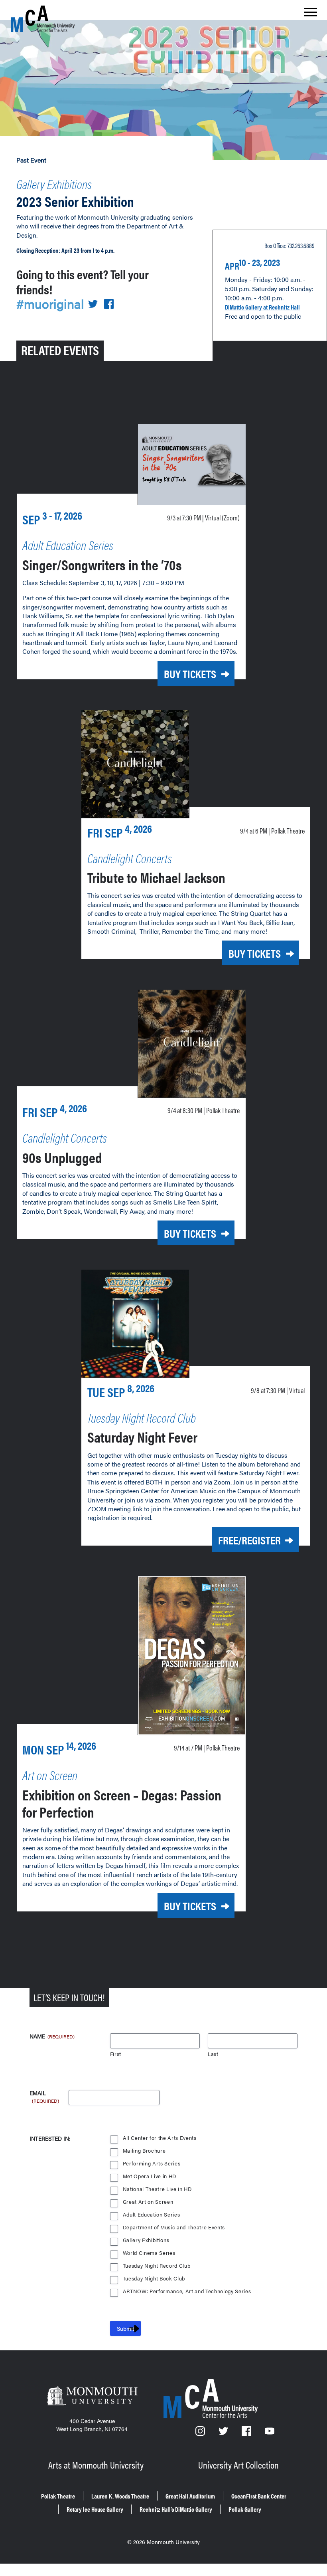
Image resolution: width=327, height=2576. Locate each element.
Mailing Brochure (144, 2151)
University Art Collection (238, 2465)
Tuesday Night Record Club (157, 2266)
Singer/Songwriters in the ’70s (102, 564)
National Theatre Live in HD (157, 2189)
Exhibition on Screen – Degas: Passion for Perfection (122, 1803)
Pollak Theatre (58, 2496)
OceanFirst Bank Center (259, 2496)
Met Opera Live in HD (150, 2176)
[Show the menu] (311, 14)
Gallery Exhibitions (54, 184)
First (116, 2054)
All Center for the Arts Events (160, 2138)
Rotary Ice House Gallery (95, 2509)
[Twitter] (224, 2433)
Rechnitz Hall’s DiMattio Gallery (176, 2509)
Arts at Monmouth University (96, 2465)
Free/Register (249, 1540)
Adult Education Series (152, 2215)
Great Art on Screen (148, 2202)
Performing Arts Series (152, 2164)
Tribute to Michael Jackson (156, 877)
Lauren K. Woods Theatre (120, 2496)
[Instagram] (201, 2433)
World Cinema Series (149, 2253)
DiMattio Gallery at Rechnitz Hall (262, 307)
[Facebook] (247, 2433)
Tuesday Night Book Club (154, 2279)
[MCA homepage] (43, 19)
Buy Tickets (190, 673)
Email (44, 2093)
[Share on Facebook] (109, 305)
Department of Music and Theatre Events (174, 2228)
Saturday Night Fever (142, 1437)
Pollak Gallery (245, 2509)
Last (213, 2054)
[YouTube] (270, 2433)
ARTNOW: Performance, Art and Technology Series (187, 2291)
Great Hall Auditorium (190, 2496)
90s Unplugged (62, 1157)
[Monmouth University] (92, 2396)
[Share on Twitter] (93, 305)
